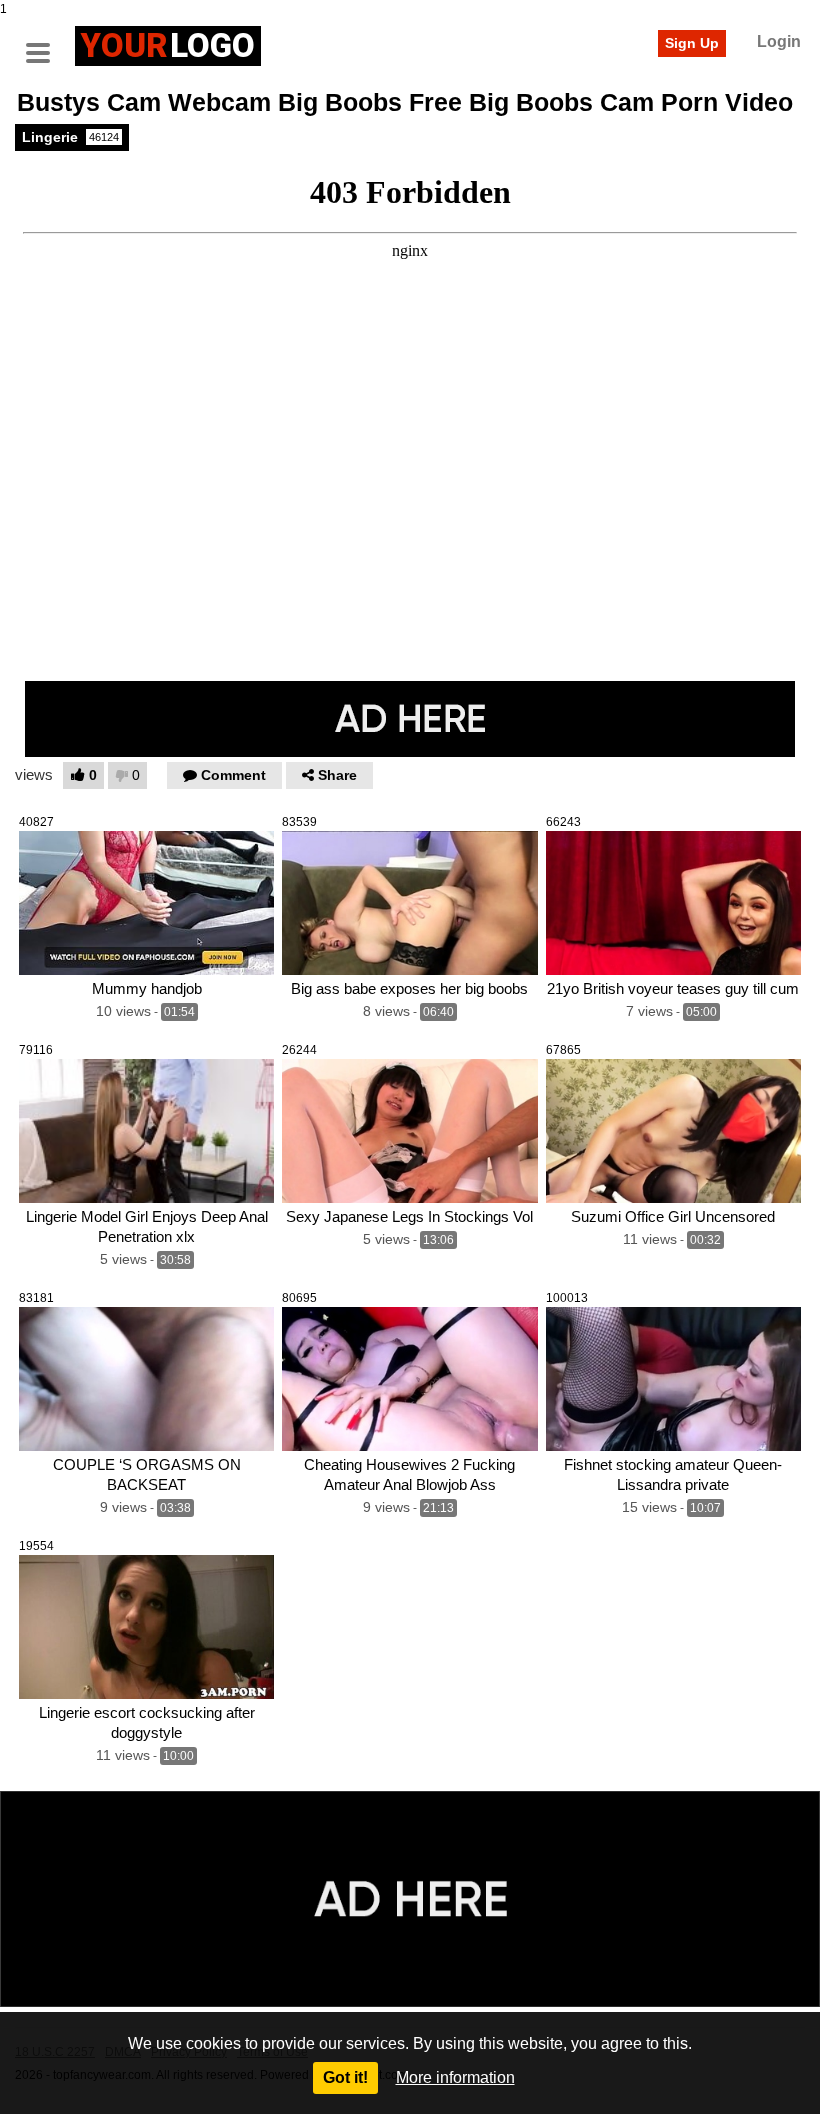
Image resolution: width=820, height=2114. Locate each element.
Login (779, 41)
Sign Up (692, 43)
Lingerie (70, 137)
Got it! (345, 2077)
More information (455, 2077)
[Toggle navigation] (45, 43)
